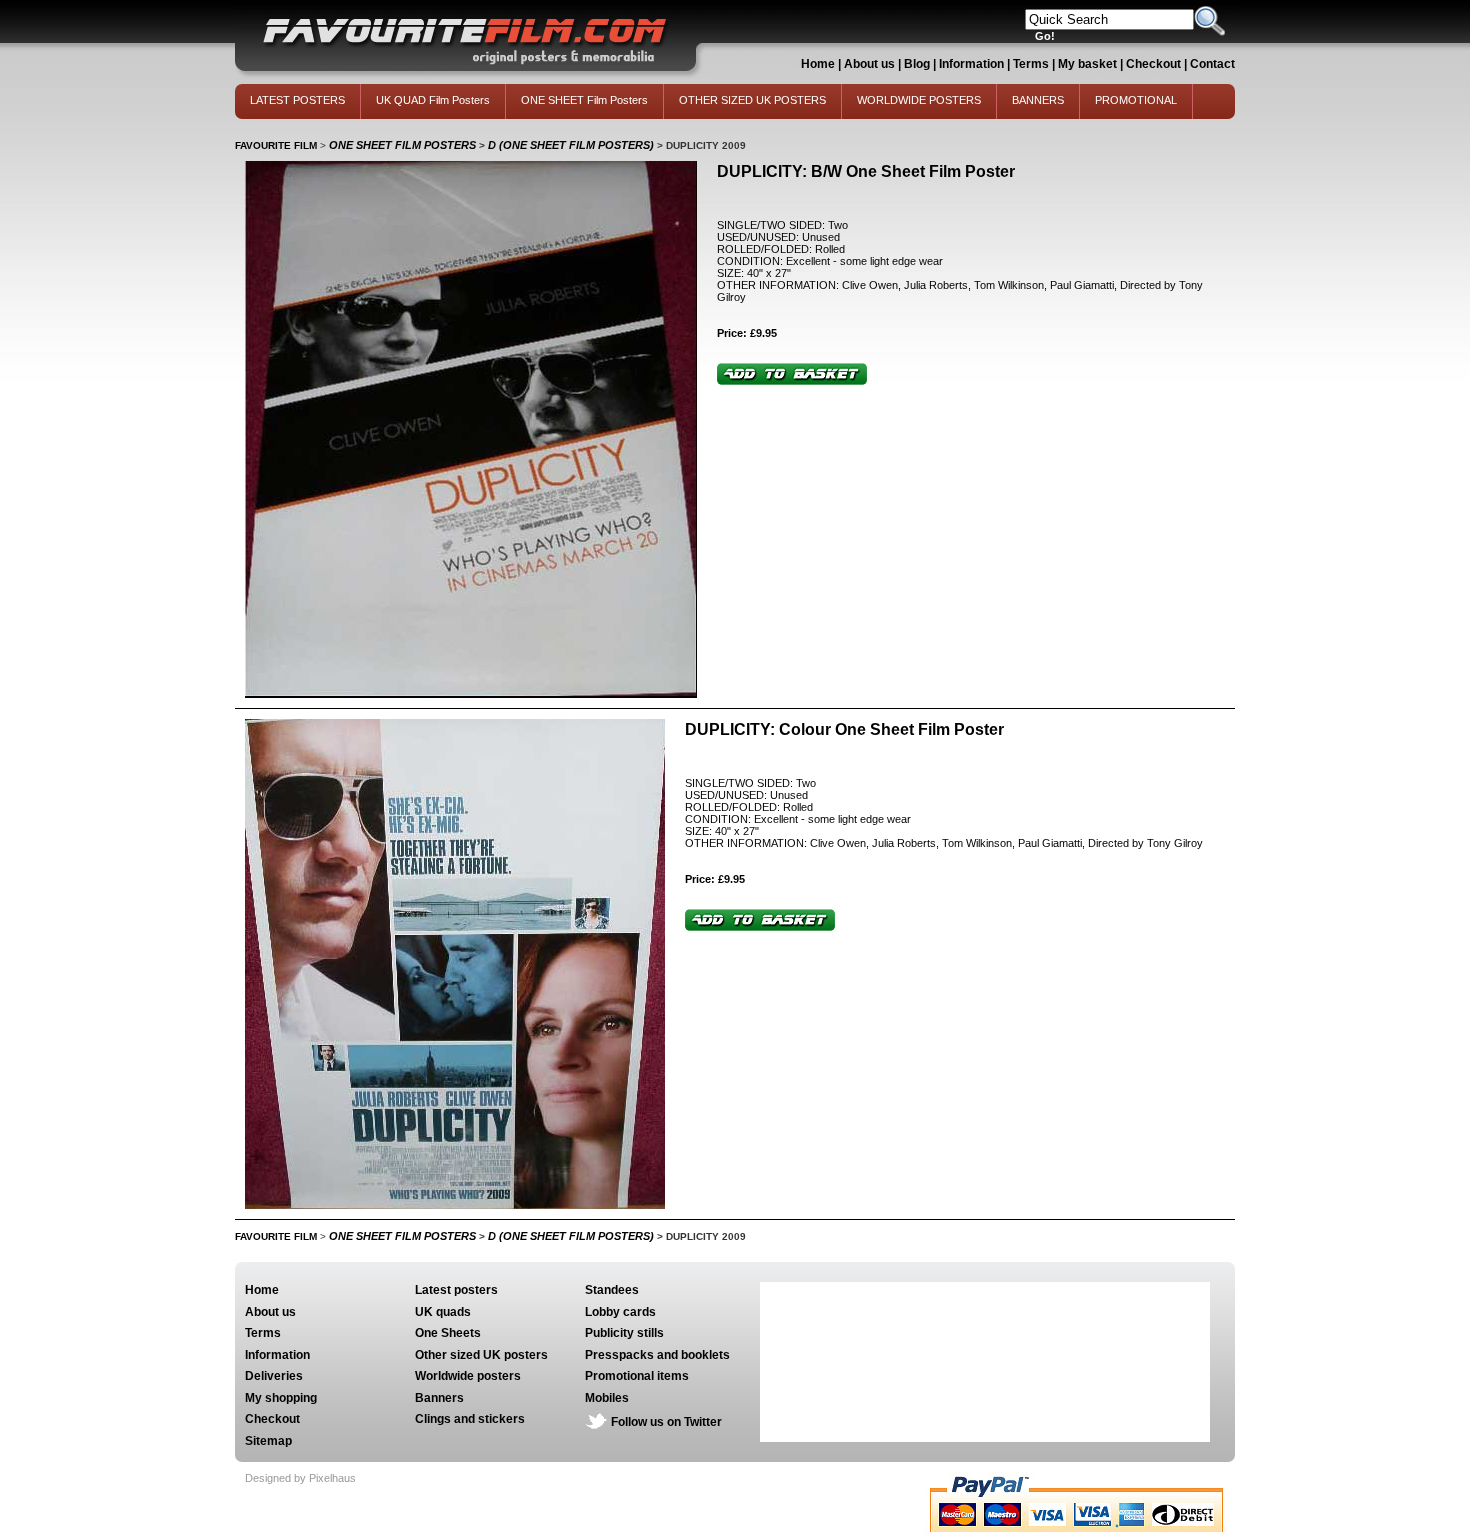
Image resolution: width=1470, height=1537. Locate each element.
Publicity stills (624, 1333)
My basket (1087, 64)
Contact (1212, 64)
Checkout (1155, 64)
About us (869, 64)
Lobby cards (620, 1312)
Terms (1031, 64)
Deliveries (274, 1376)
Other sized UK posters (481, 1355)
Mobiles (607, 1398)
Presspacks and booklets (657, 1355)
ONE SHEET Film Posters (584, 100)
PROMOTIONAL (1136, 100)
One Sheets (448, 1333)
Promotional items (637, 1376)
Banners (439, 1398)
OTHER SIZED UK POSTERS (752, 100)
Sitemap (268, 1441)
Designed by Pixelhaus (300, 1478)
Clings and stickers (470, 1419)
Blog (917, 64)
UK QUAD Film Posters (433, 100)
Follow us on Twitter (666, 1422)
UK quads (443, 1312)
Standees (612, 1290)
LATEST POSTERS (297, 100)
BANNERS (1038, 100)
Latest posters (456, 1290)
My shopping (281, 1398)
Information (971, 64)
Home (818, 64)
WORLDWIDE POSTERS (919, 100)
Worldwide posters (468, 1376)
